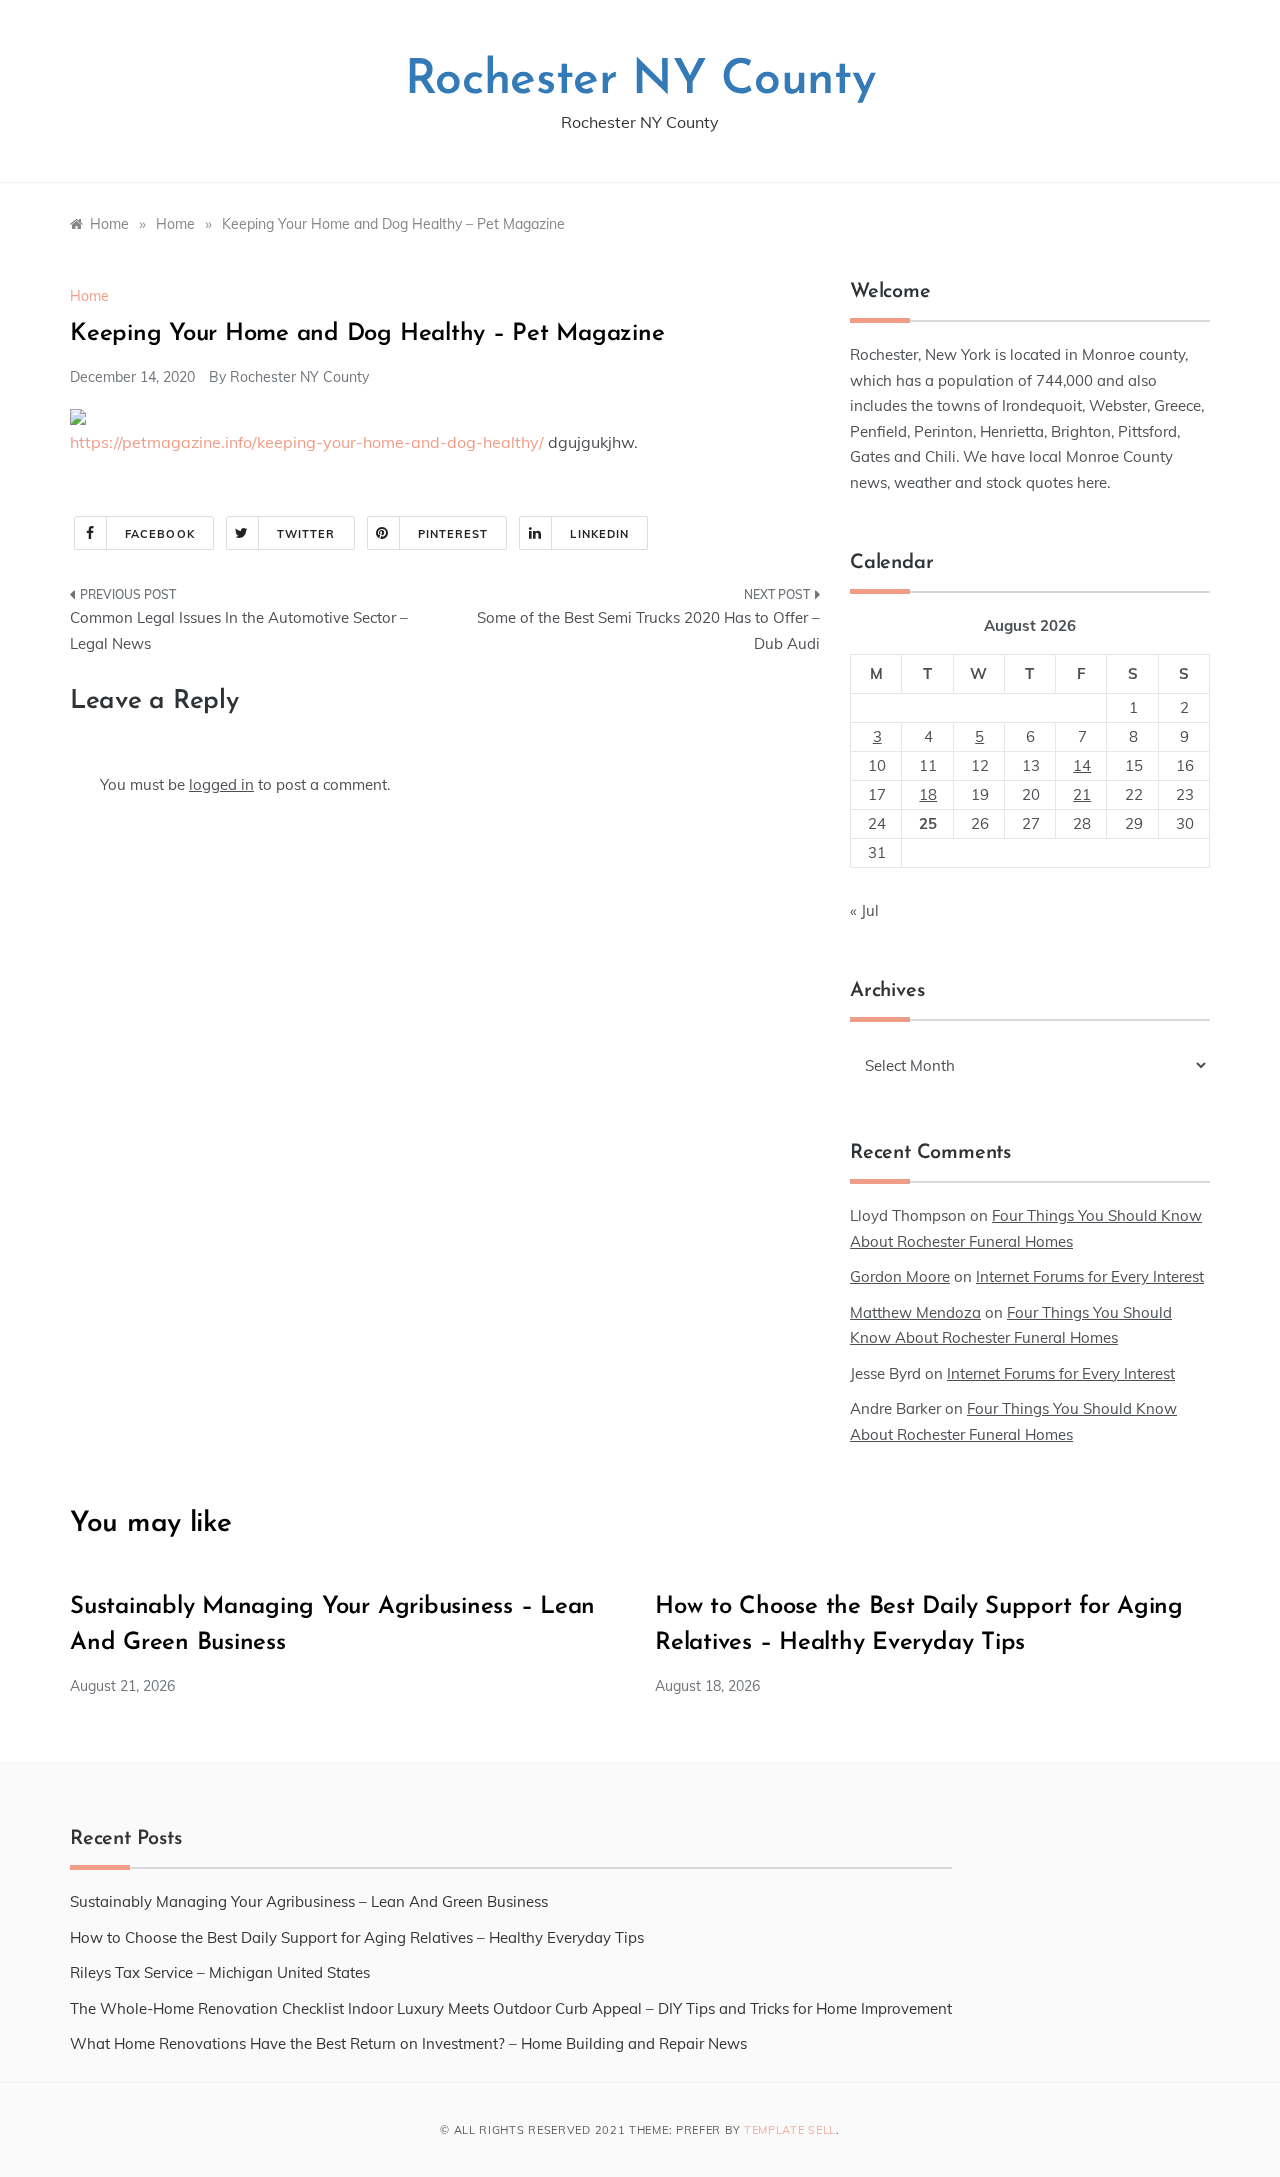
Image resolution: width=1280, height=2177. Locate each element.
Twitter (306, 534)
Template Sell (790, 2130)
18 (928, 794)
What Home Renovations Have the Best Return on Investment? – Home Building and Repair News (408, 2043)
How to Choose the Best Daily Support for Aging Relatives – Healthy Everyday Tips (357, 1937)
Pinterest (453, 534)
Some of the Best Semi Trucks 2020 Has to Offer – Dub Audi (648, 630)
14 (1082, 765)
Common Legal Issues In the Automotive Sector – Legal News (239, 630)
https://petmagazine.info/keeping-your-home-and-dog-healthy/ (307, 442)
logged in (221, 784)
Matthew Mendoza (915, 1312)
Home (89, 296)
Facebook (160, 534)
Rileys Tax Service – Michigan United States (220, 1972)
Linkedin (599, 534)
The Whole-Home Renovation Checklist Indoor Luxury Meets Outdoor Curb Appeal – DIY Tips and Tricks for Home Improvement (511, 2008)
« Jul (864, 910)
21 (1082, 794)
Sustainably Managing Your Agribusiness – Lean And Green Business (309, 1901)
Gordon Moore (900, 1276)
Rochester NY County (640, 81)
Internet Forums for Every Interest (1090, 1276)
